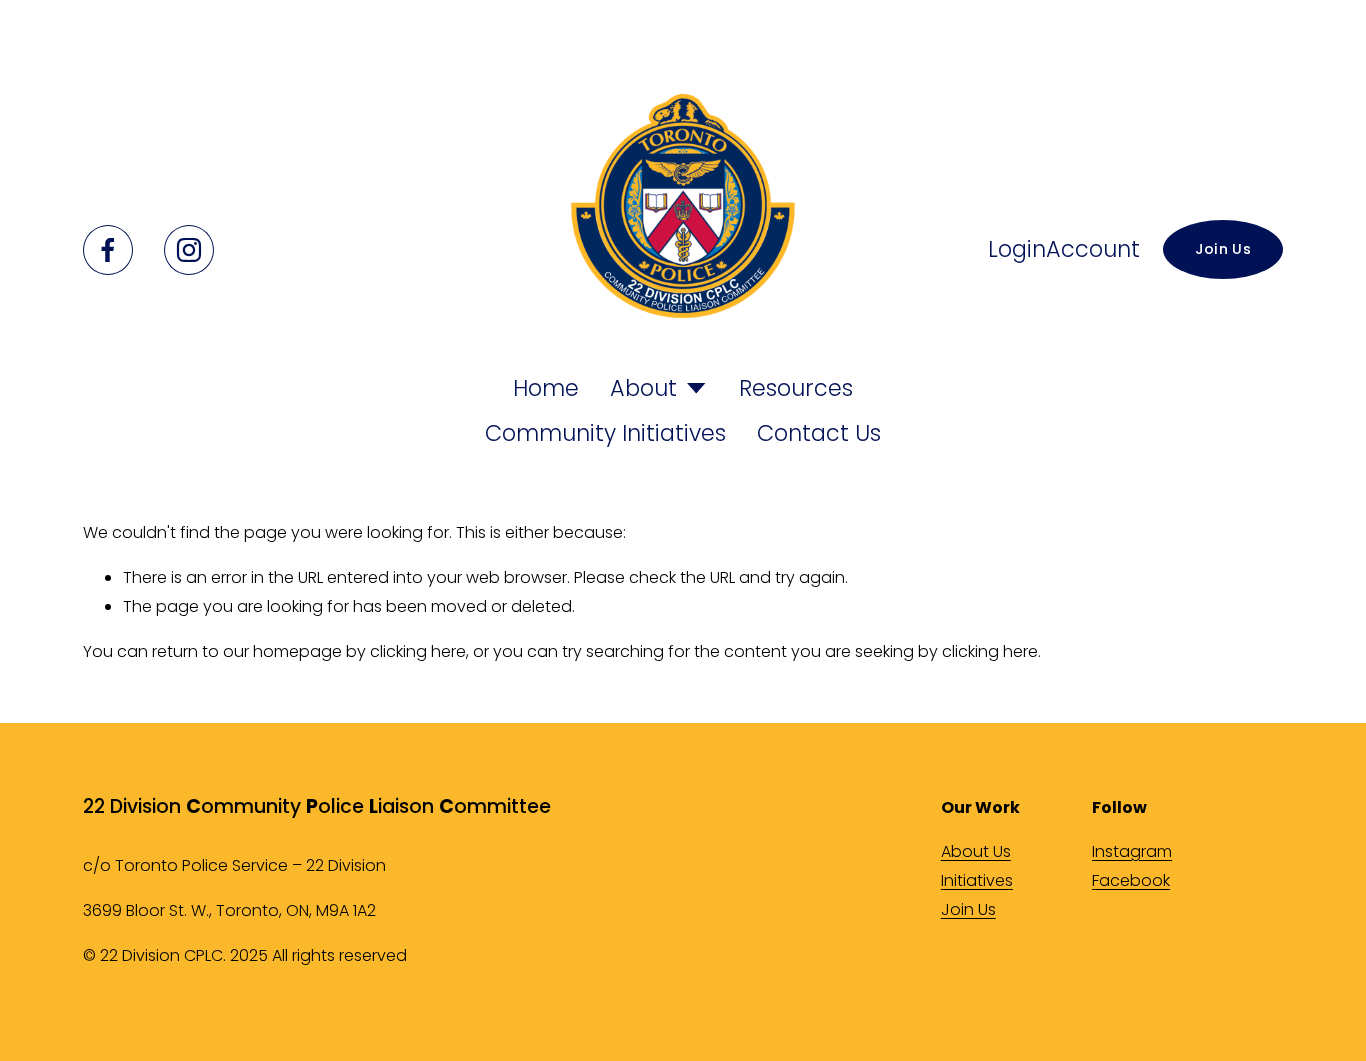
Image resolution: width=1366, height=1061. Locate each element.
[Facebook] (108, 250)
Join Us (1223, 249)
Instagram (1132, 851)
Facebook (1131, 880)
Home (546, 388)
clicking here (418, 651)
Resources (796, 388)
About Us (976, 851)
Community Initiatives (605, 433)
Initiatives (977, 880)
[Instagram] (189, 250)
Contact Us (819, 433)
